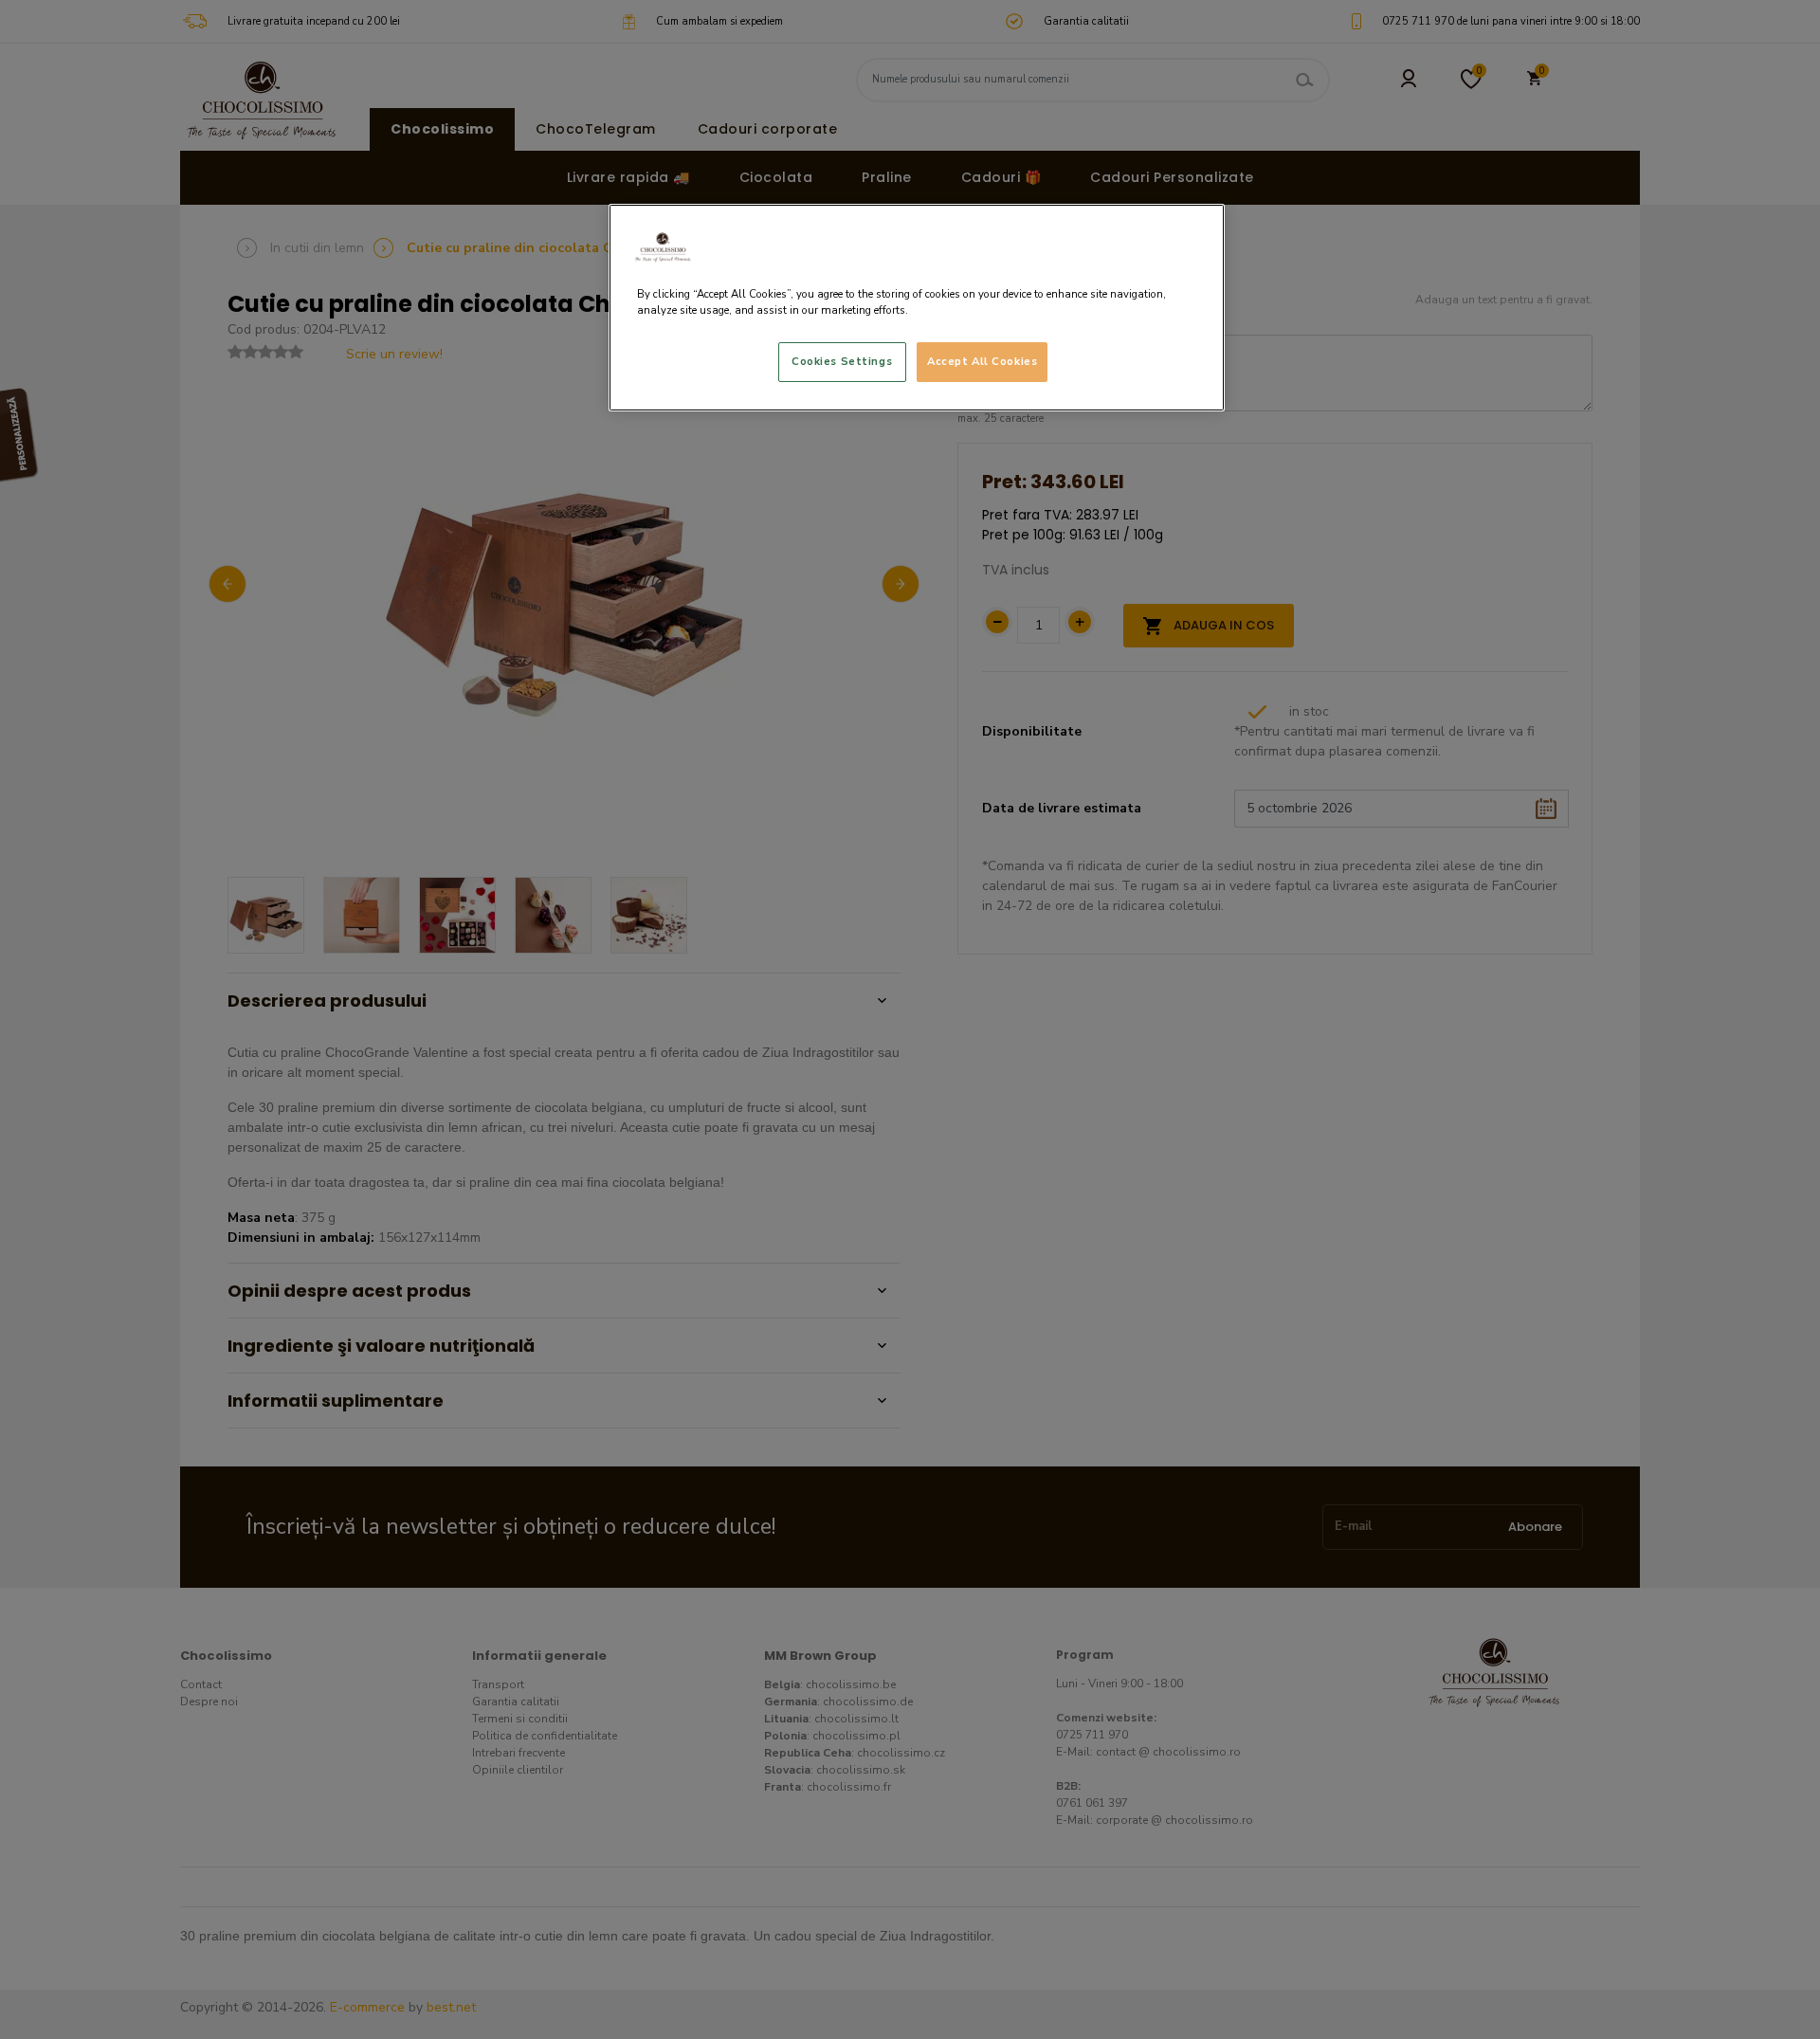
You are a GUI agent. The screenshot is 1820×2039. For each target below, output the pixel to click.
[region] (917, 308)
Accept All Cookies (982, 361)
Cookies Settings (842, 361)
